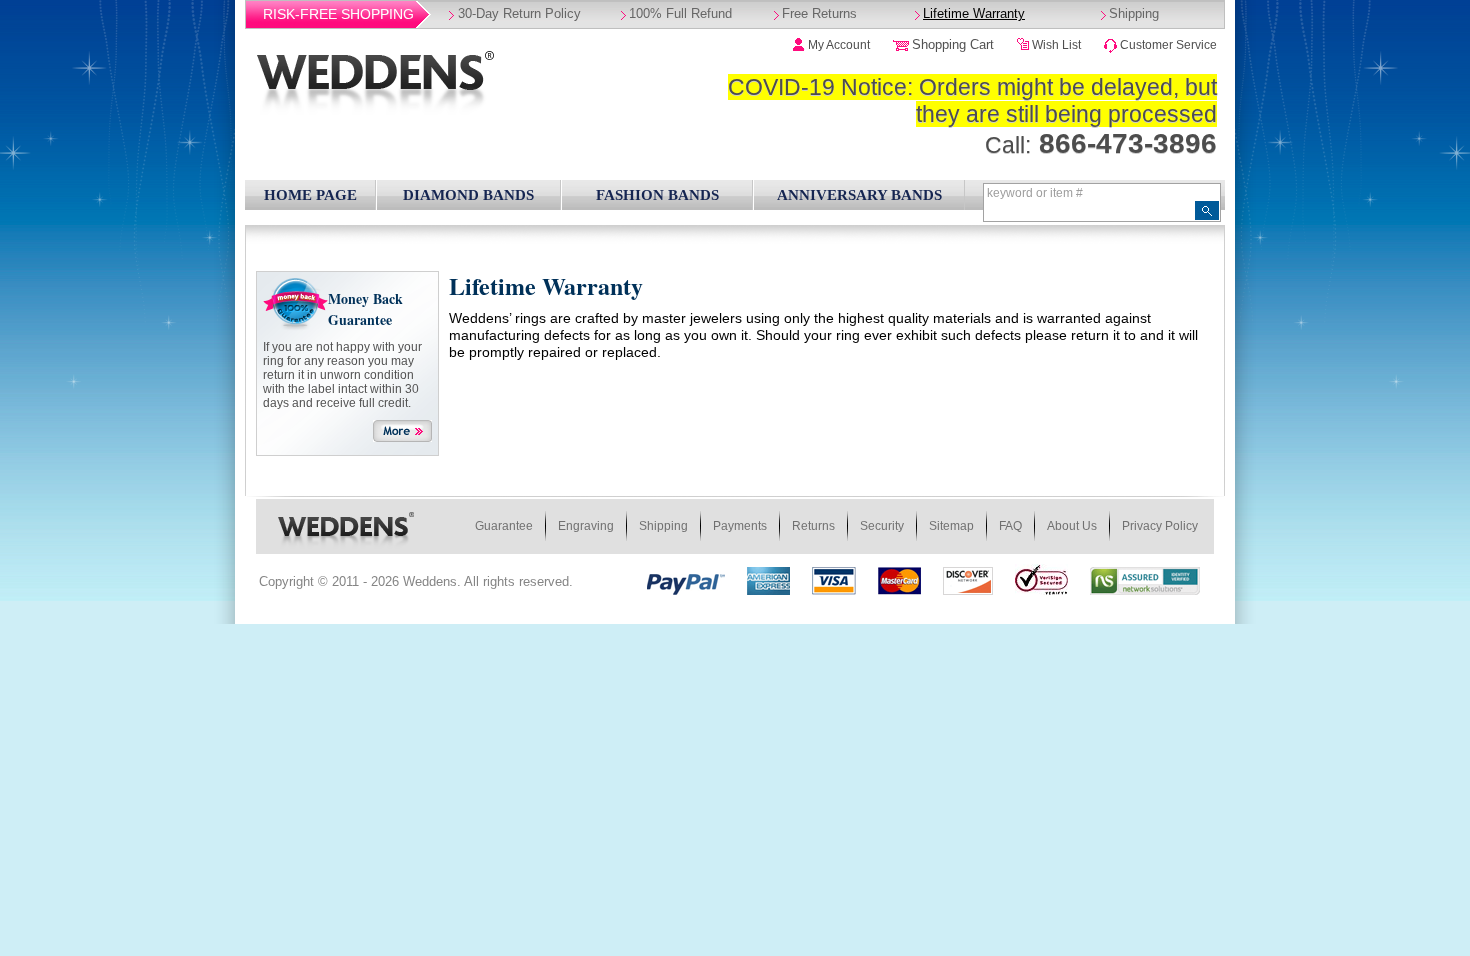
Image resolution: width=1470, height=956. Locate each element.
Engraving (586, 526)
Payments (740, 526)
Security (882, 526)
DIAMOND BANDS (468, 195)
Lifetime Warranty (974, 13)
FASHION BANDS (657, 195)
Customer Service (1168, 45)
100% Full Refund (680, 13)
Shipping (1134, 13)
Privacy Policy (1160, 526)
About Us (1072, 526)
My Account (839, 45)
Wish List (1056, 45)
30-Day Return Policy (519, 13)
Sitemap (951, 526)
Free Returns (819, 13)
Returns (813, 526)
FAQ (1010, 526)
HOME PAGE (310, 195)
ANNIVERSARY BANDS (859, 195)
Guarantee (504, 526)
